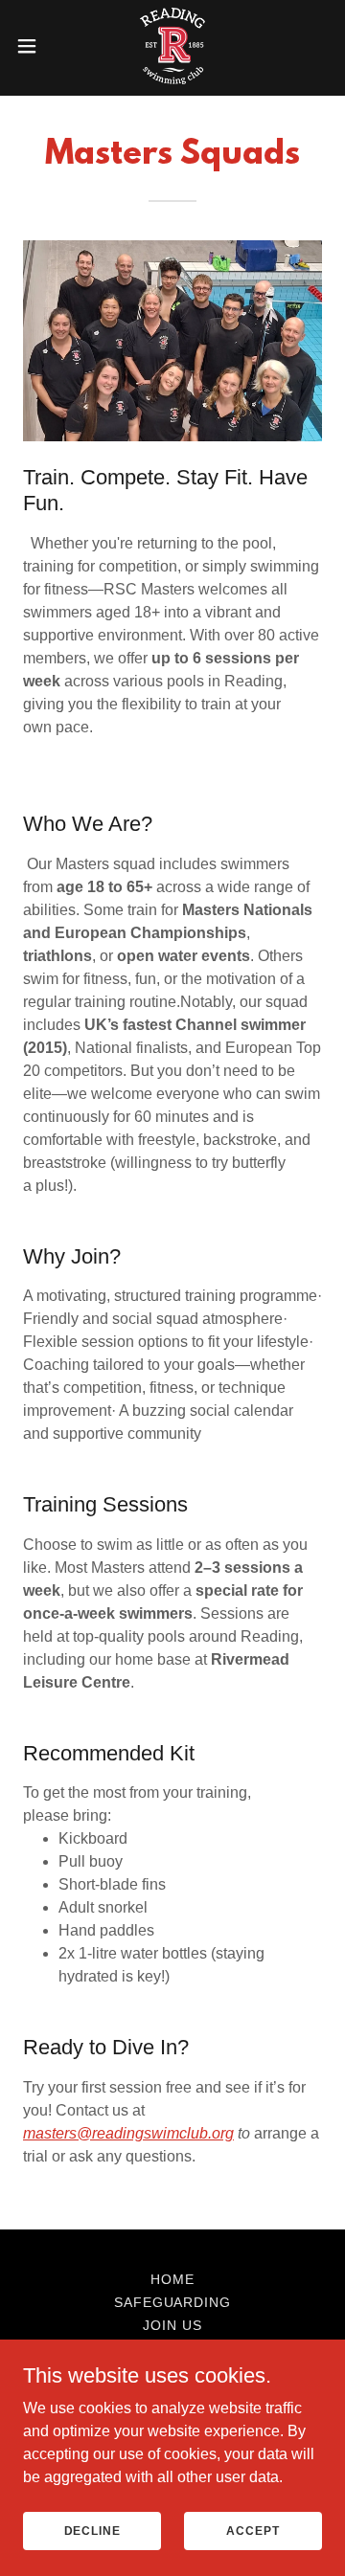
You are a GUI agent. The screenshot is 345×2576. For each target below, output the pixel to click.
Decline (92, 2530)
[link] (173, 46)
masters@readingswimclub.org (128, 2133)
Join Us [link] (172, 2325)
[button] (33, 46)
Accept (253, 2530)
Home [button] (172, 2279)
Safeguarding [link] (173, 2302)
